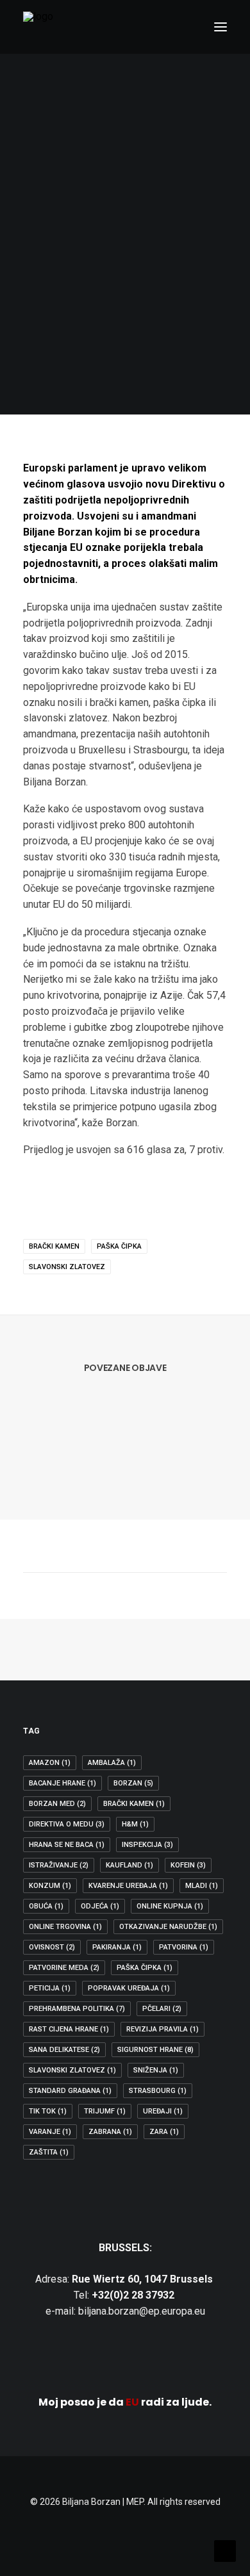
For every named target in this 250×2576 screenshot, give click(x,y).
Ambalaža (112, 1763)
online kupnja (170, 1906)
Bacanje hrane (63, 1783)
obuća (46, 1906)
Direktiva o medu (67, 1824)
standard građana (70, 2091)
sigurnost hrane (155, 2050)
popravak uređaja (129, 1988)
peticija (50, 1988)
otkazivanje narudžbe (168, 1927)
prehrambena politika (77, 2009)
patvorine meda (64, 1968)
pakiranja (117, 1947)
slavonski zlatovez (67, 1267)
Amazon (50, 1763)
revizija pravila (162, 2029)
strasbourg (158, 2091)
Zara (164, 2132)
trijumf (105, 2111)
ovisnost (52, 1947)
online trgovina (65, 1927)
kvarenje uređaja (128, 1886)
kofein (188, 1865)
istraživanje (59, 1865)
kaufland (129, 1865)
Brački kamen (54, 1246)
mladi (202, 1886)
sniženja (156, 2070)
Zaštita (49, 2152)
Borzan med (57, 1804)
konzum (50, 1886)
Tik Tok (48, 2111)
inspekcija (147, 1845)
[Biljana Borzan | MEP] (38, 27)
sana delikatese (64, 2050)
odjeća (100, 1906)
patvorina (184, 1947)
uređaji (163, 2111)
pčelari (162, 2009)
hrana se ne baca (67, 1845)
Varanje (50, 2132)
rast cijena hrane (69, 2029)
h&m (135, 1824)
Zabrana (110, 2132)
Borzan (133, 1783)
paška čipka (119, 1246)
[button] (221, 27)
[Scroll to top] (225, 2550)
